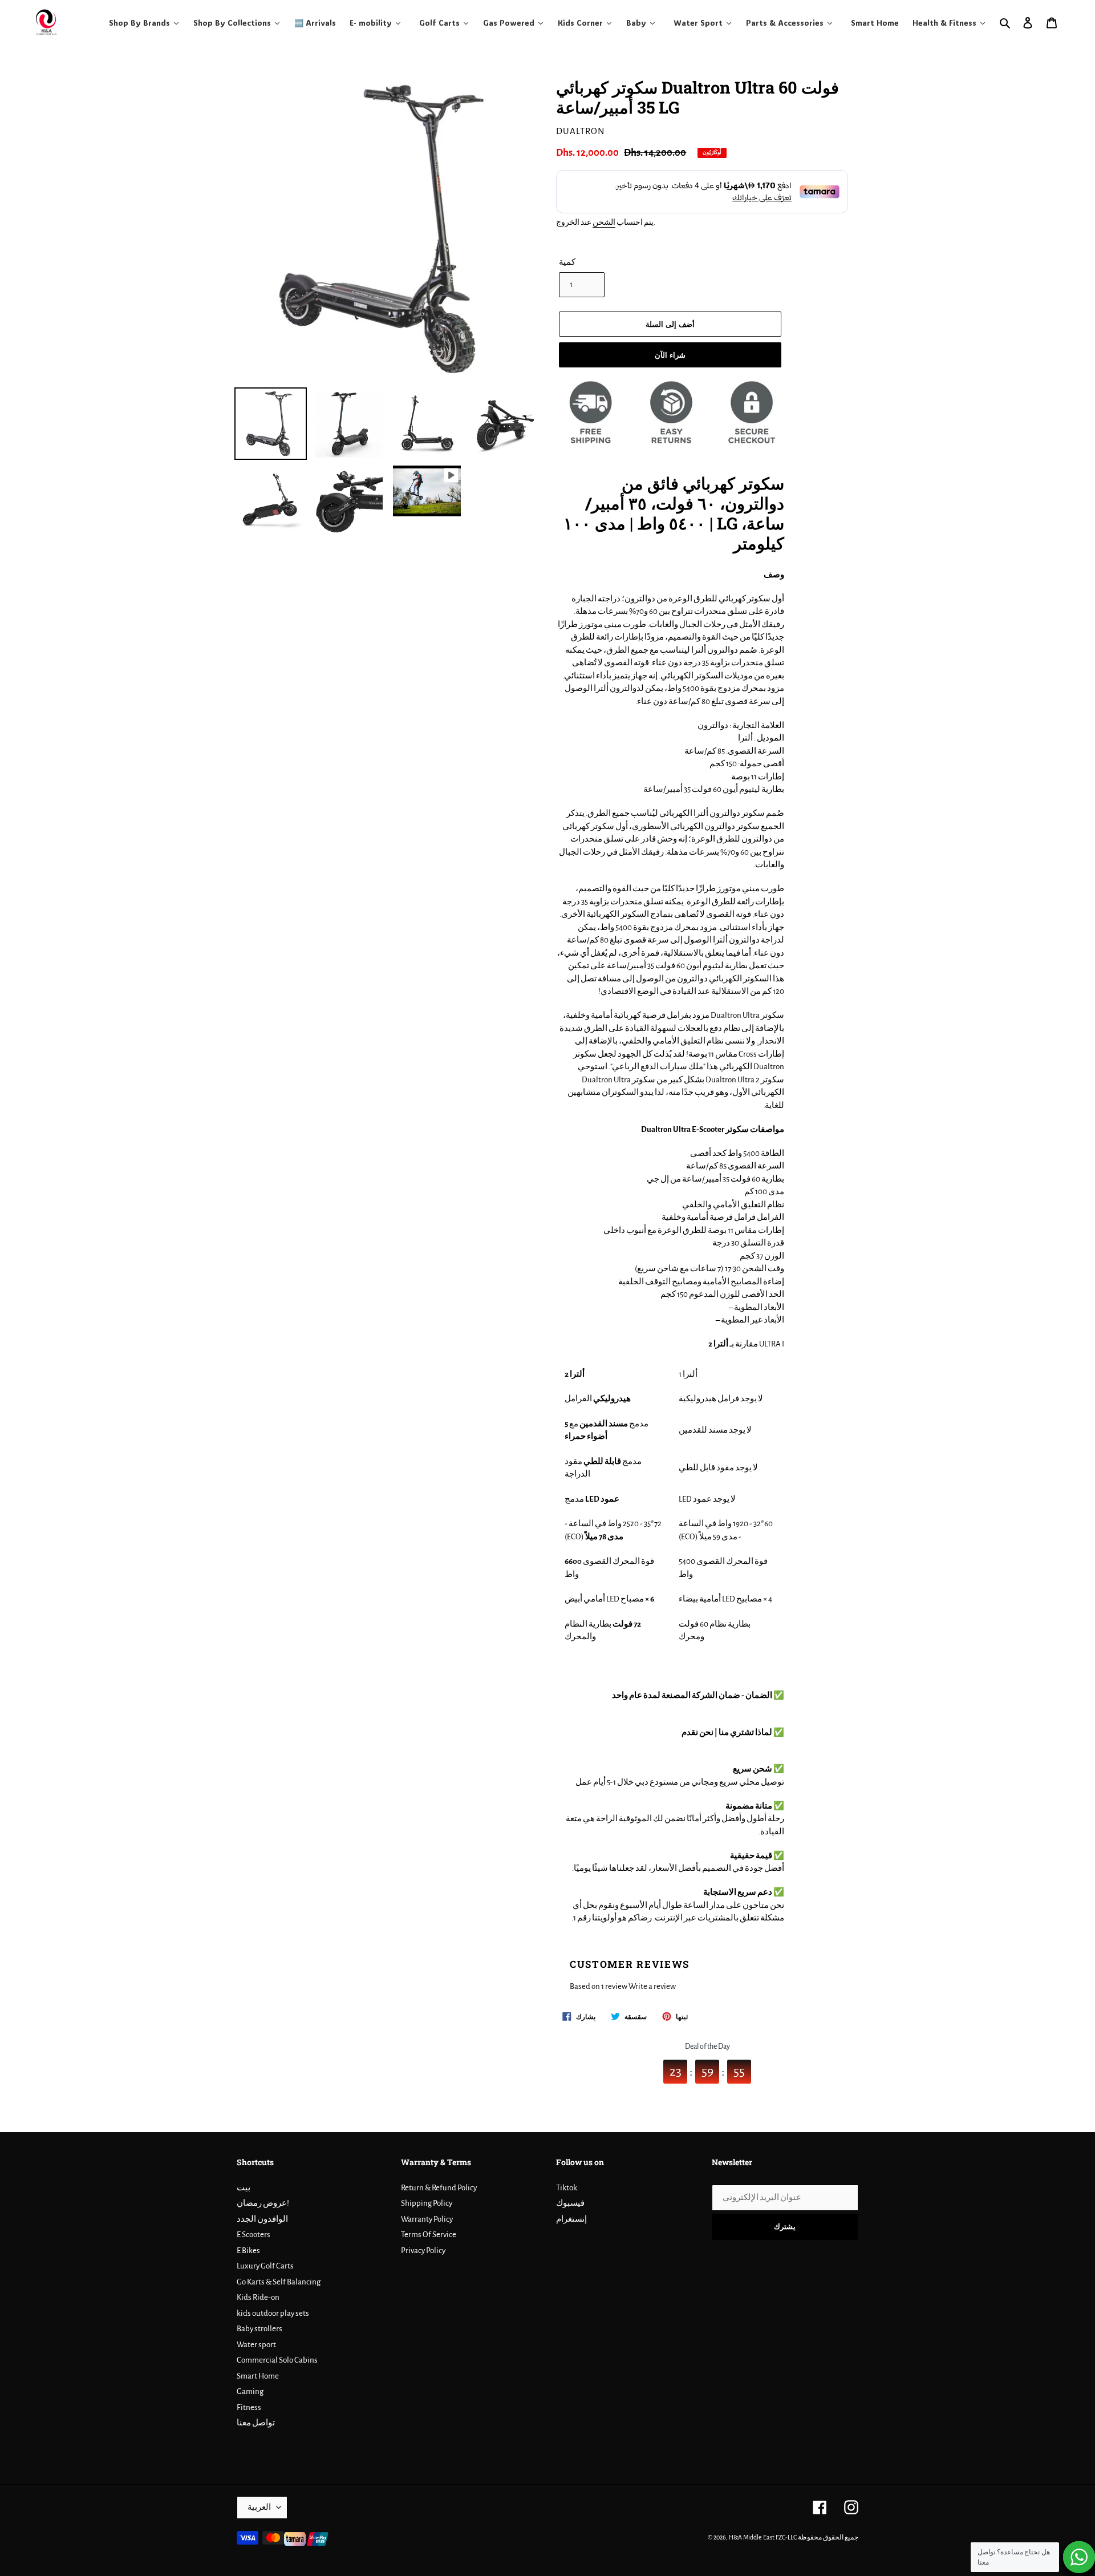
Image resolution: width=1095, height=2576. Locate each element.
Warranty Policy (427, 2219)
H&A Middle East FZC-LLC (763, 2537)
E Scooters (254, 2235)
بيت (244, 2188)
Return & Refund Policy (439, 2188)
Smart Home (258, 2376)
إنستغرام (571, 2219)
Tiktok (567, 2188)
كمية (567, 262)
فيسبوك (570, 2203)
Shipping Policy (427, 2203)
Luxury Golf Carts (265, 2266)
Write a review (652, 1986)
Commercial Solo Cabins (277, 2360)
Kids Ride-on (258, 2297)
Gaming (250, 2391)
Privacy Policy (423, 2251)
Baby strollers (259, 2329)
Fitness (249, 2407)
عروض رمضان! (263, 2203)
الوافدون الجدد (262, 2219)
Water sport (256, 2345)
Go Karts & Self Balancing (279, 2282)
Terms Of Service (429, 2235)
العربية (259, 2507)
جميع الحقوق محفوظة (828, 2537)
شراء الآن (670, 355)
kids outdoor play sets (273, 2313)
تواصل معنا (256, 2423)
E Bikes (248, 2251)
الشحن (604, 223)
